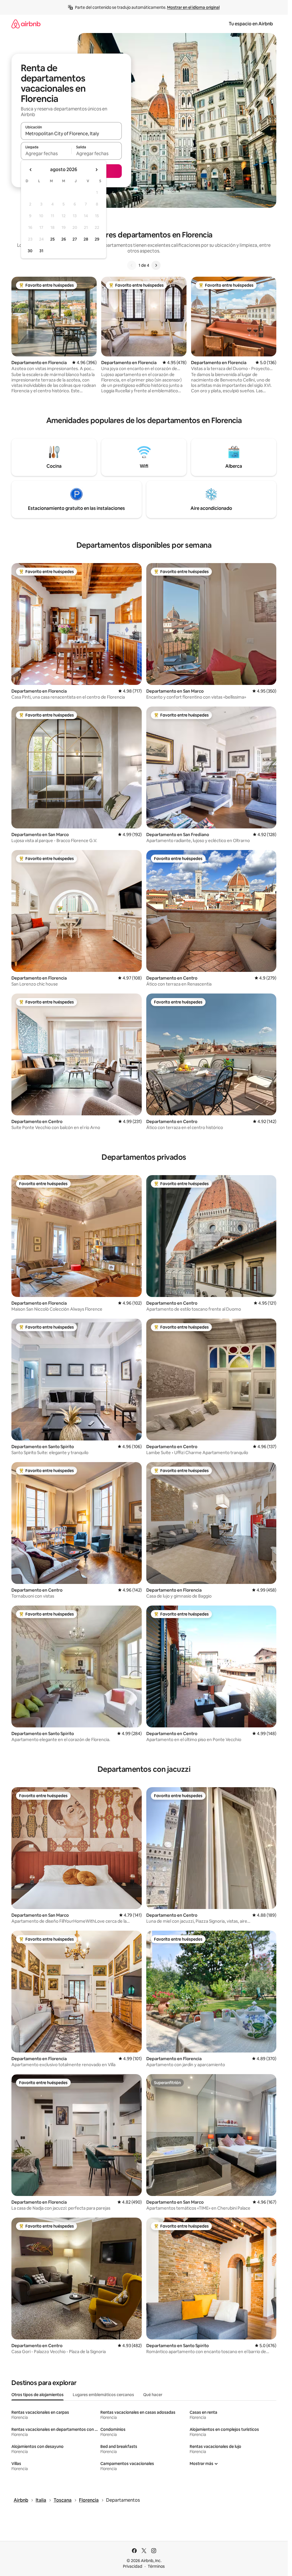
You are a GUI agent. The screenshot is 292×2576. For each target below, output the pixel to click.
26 (64, 239)
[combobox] (71, 134)
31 (41, 251)
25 (52, 239)
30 (30, 251)
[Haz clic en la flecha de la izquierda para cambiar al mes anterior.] (31, 170)
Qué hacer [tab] (153, 2395)
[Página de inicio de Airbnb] (26, 24)
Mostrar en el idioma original (193, 7)
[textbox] (46, 153)
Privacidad (133, 2566)
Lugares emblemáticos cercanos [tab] (103, 2395)
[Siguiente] (156, 265)
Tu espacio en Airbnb (251, 24)
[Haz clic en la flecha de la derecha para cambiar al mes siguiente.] (96, 170)
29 (97, 239)
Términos (156, 2566)
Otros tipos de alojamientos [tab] (37, 2395)
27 (75, 239)
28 (86, 239)
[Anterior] (132, 265)
